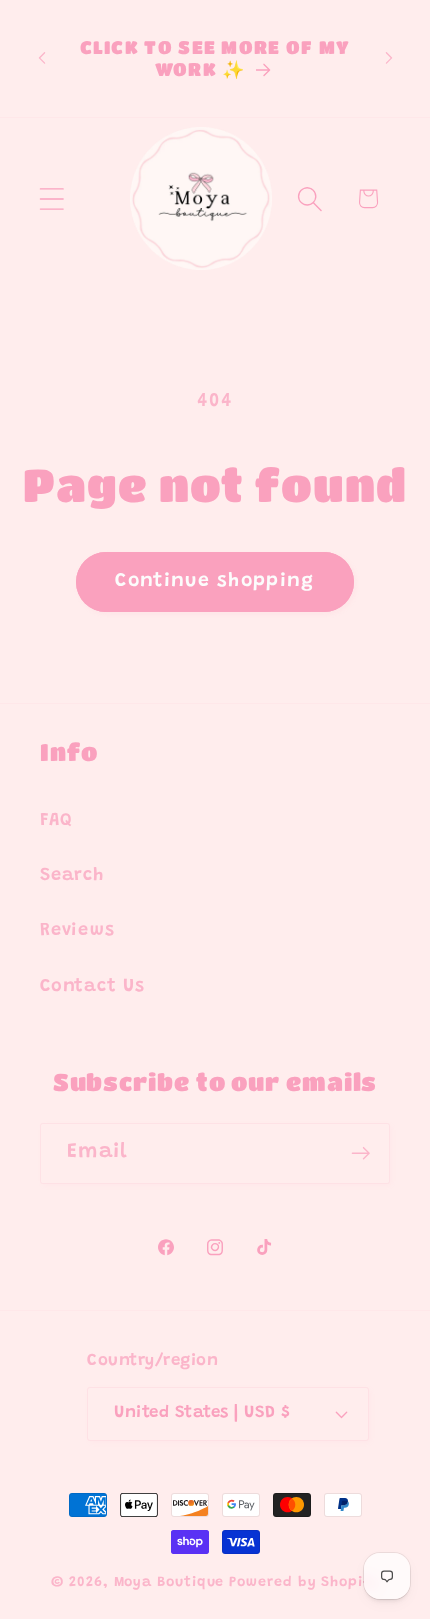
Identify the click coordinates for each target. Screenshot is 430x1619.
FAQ (56, 821)
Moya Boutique (169, 1583)
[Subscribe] (360, 1153)
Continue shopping (214, 581)
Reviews (77, 931)
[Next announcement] (389, 58)
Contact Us (92, 987)
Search (72, 876)
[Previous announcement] (42, 58)
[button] (51, 198)
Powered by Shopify (303, 1583)
